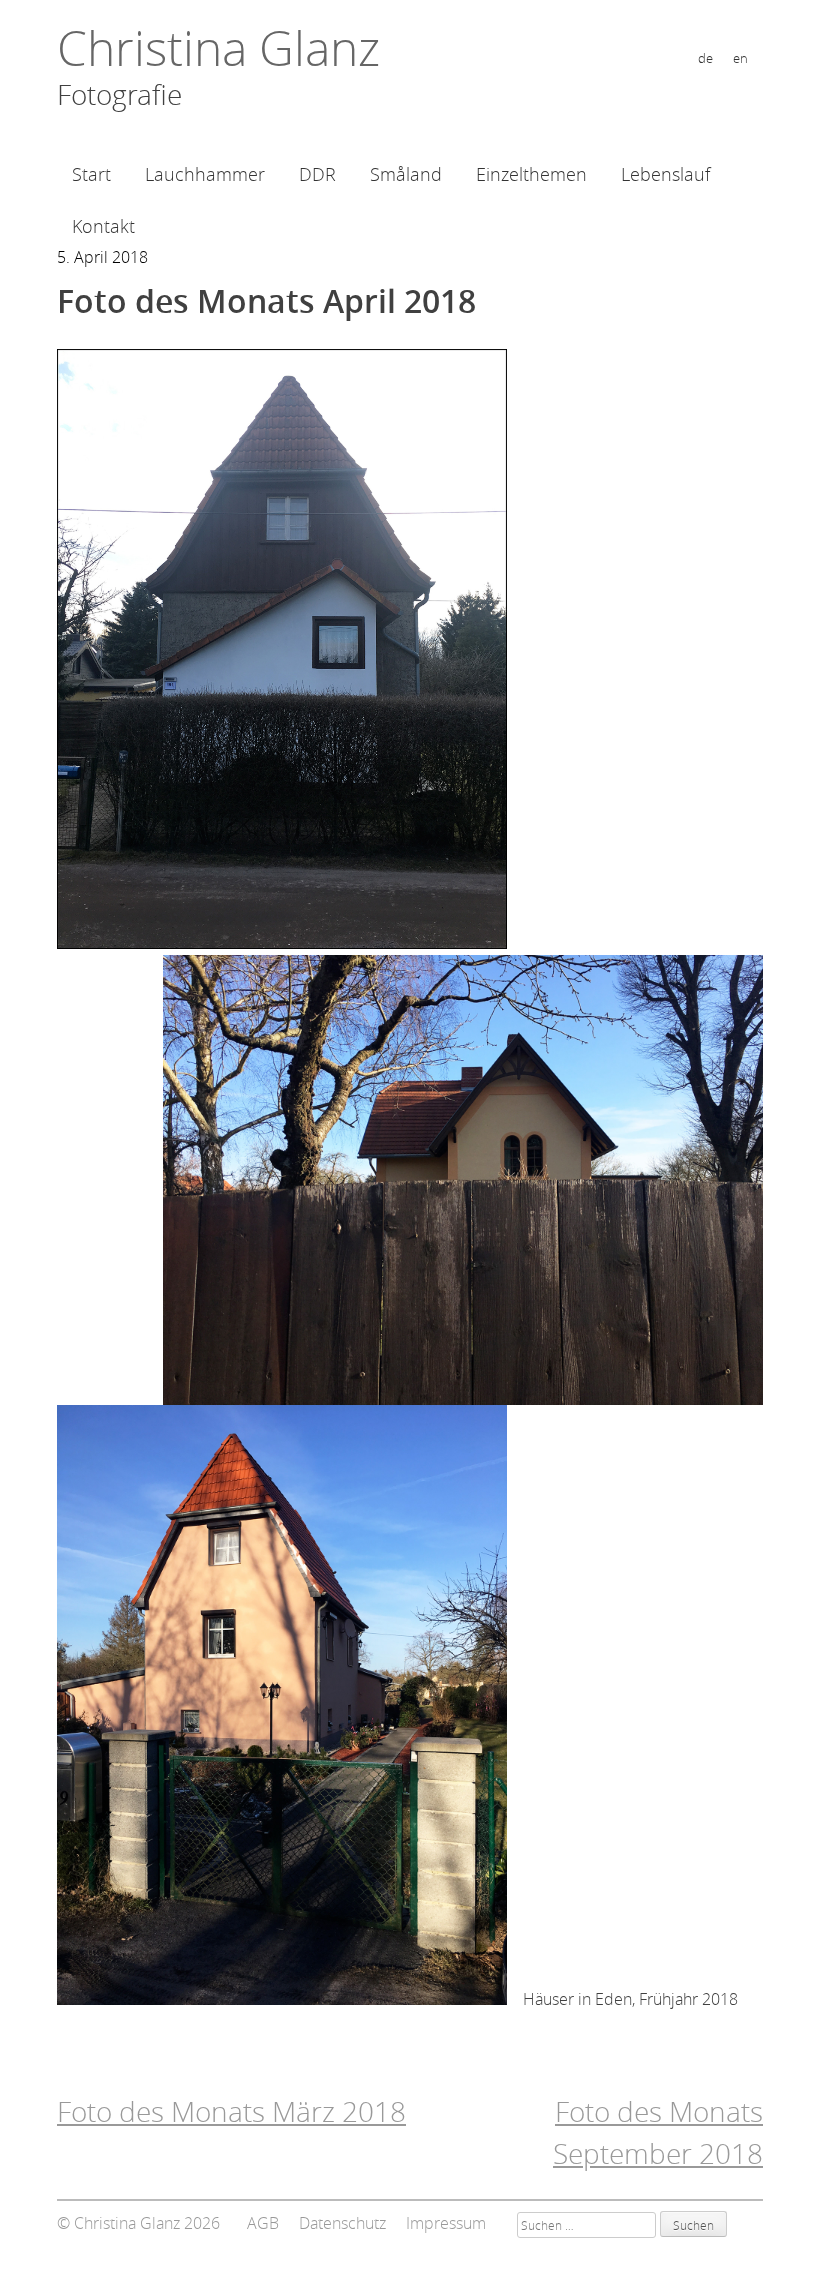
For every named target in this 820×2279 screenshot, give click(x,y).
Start (91, 174)
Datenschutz (342, 2223)
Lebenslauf (665, 174)
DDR (317, 174)
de (705, 58)
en (740, 58)
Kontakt (103, 226)
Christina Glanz (218, 48)
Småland (406, 174)
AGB (263, 2223)
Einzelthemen (531, 174)
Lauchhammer (205, 174)
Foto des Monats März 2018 (231, 2111)
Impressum (446, 2223)
